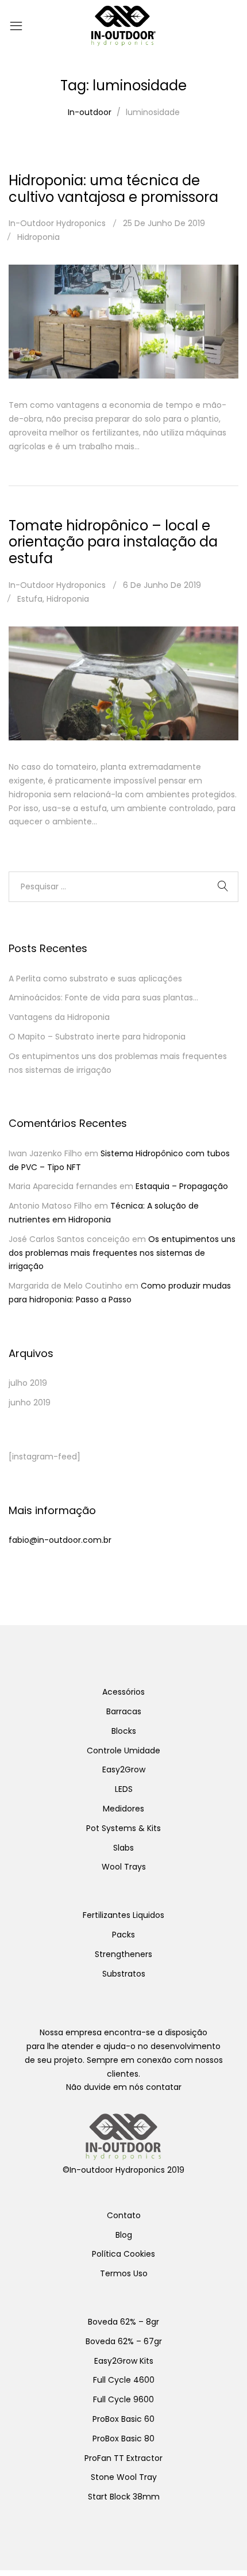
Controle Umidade (123, 1751)
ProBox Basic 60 (123, 2419)
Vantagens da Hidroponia (59, 1017)
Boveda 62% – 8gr (123, 2322)
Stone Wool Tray (124, 2477)
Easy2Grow (124, 1769)
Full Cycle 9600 (123, 2399)
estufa (30, 599)
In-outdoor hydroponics (57, 223)
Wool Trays (124, 1867)
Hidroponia (38, 237)
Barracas (124, 1711)
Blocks (124, 1731)
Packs (123, 1935)
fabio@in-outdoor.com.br (60, 1540)
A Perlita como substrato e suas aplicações (95, 979)
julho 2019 (28, 1383)
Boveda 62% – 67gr (124, 2341)
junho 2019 (30, 1402)
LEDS (124, 1789)
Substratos (124, 1974)
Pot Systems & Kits (123, 1828)
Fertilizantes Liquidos (123, 1915)
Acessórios (123, 1692)
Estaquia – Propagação (182, 1186)
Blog (124, 2235)
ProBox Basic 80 (123, 2439)
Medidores (123, 1809)
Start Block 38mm (124, 2497)
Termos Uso (124, 2273)
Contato (124, 2215)
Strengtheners (123, 1954)
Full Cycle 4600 (124, 2380)
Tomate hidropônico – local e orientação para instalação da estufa (113, 542)
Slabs (123, 1848)
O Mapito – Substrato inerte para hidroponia (97, 1037)
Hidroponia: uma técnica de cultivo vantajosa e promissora (113, 189)
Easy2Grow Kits (124, 2361)
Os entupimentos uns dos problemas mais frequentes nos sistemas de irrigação (122, 1253)
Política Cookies (123, 2254)
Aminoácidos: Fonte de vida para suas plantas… (103, 997)
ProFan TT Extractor (123, 2458)
